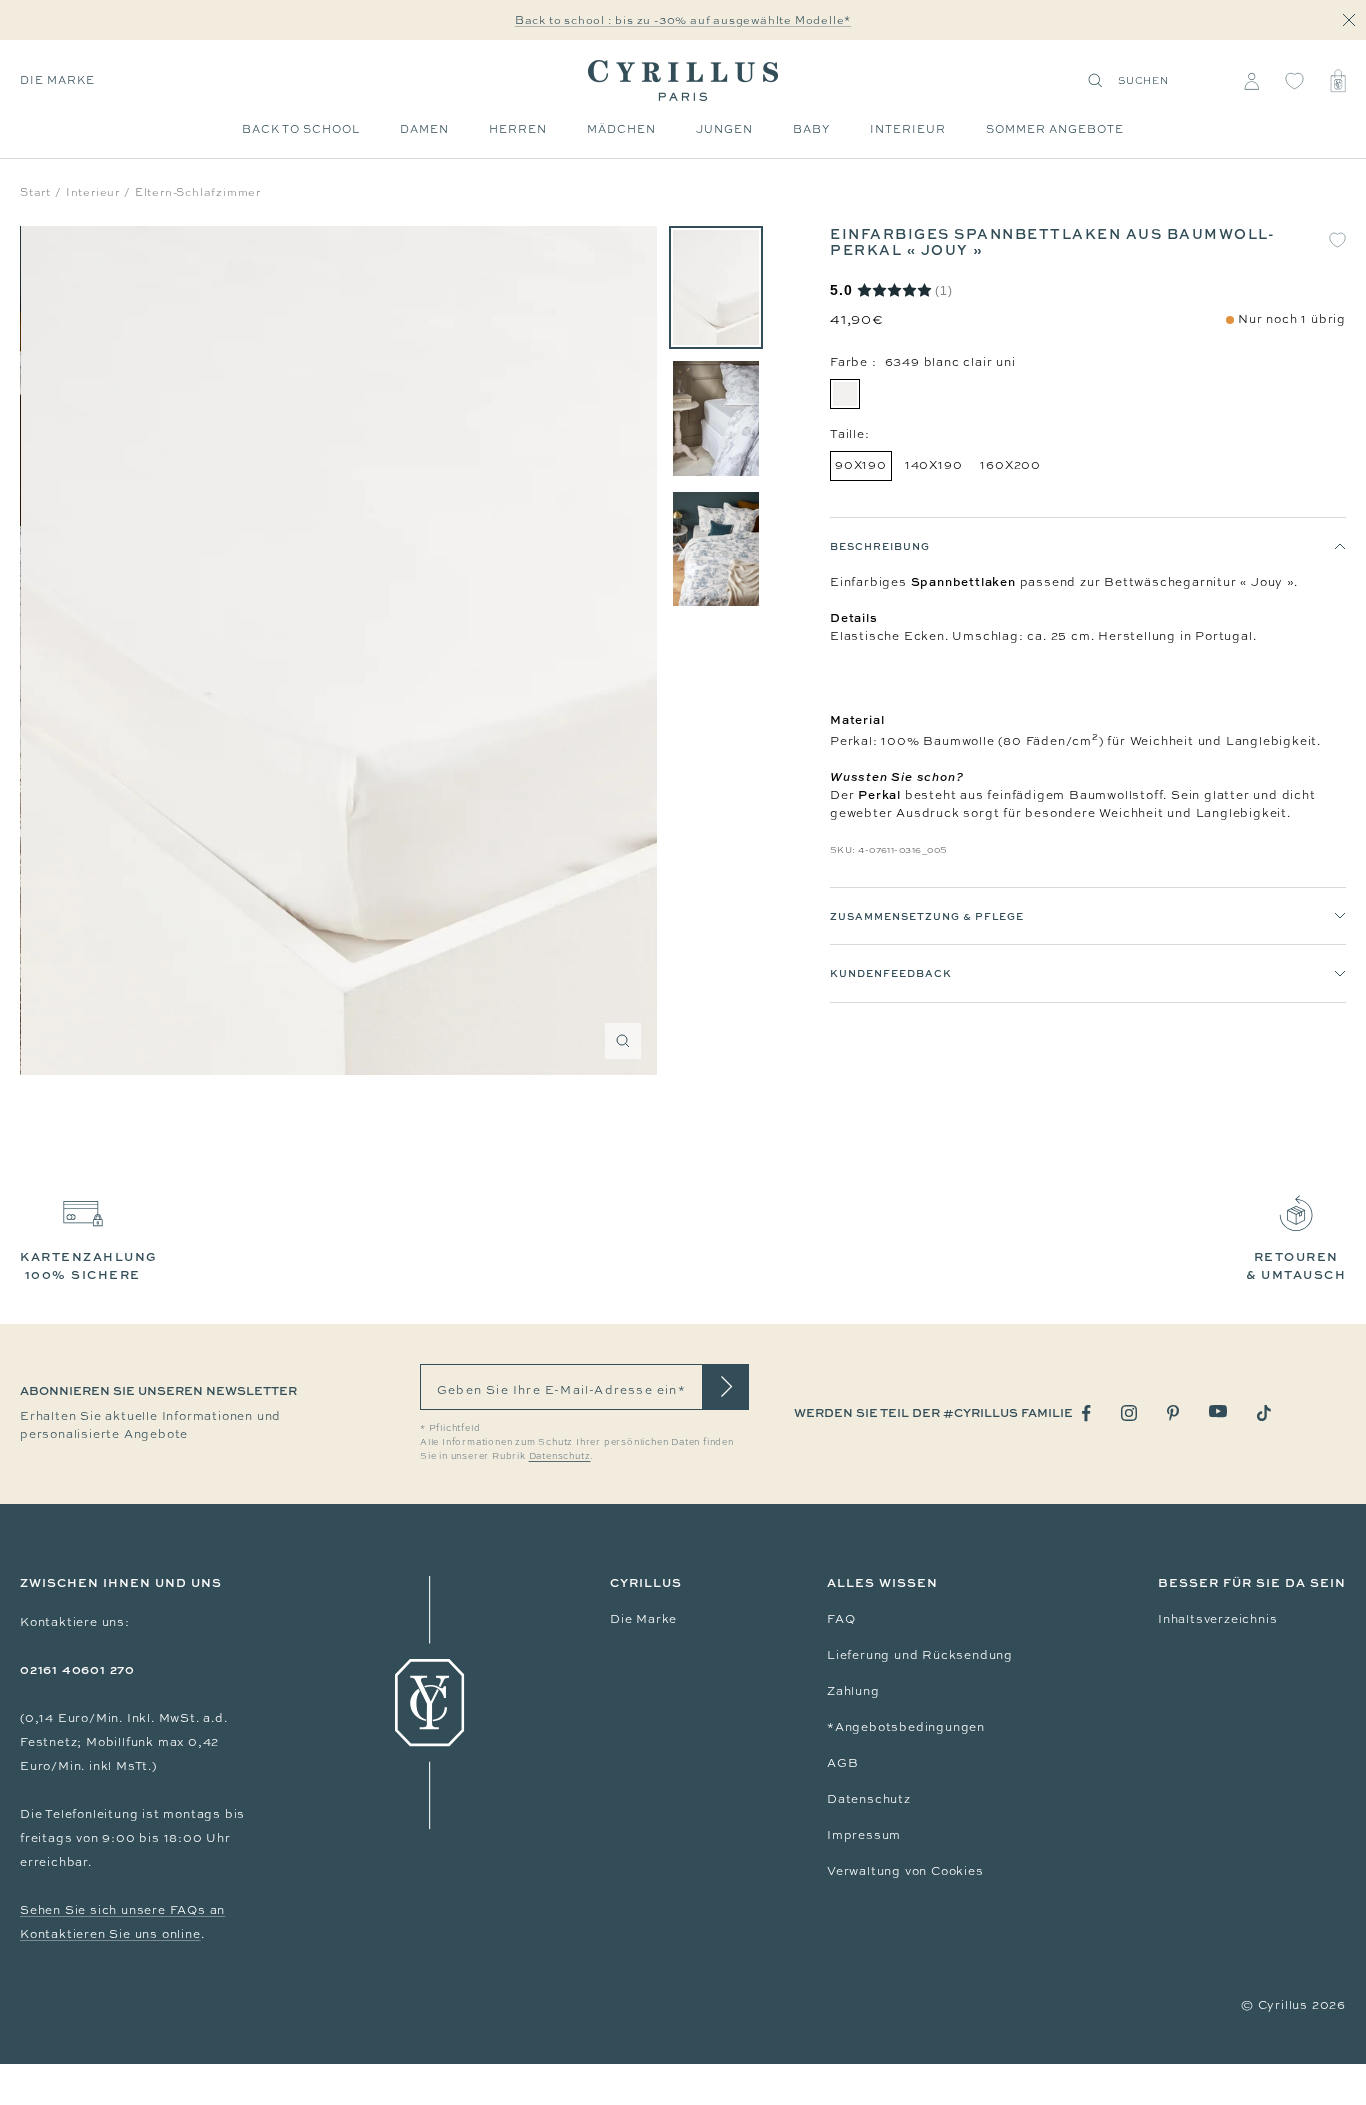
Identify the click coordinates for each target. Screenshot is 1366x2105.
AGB (842, 1763)
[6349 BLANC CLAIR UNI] (845, 394)
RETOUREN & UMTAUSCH (1296, 1265)
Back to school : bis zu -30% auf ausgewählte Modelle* (683, 20)
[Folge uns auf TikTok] (1264, 1413)
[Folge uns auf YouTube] (1218, 1411)
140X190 (934, 465)
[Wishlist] (1294, 81)
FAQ (841, 1619)
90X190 (861, 465)
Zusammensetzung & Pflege (927, 916)
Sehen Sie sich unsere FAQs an (122, 1910)
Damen (424, 129)
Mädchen (621, 129)
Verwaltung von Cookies (905, 1871)
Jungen (724, 129)
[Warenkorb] (1338, 81)
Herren (518, 129)
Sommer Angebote (1055, 129)
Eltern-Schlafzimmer (198, 192)
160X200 (1010, 465)
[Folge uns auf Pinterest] (1173, 1413)
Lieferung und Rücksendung (920, 1655)
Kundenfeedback (891, 973)
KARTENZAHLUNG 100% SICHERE (89, 1265)
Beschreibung (880, 546)
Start (35, 192)
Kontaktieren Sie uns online (110, 1934)
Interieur (908, 129)
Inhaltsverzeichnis (1217, 1619)
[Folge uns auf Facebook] (1086, 1413)
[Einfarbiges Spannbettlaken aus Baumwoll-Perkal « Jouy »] (716, 287)
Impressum (864, 1835)
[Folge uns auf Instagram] (1129, 1413)
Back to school (301, 129)
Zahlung (853, 1691)
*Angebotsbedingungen (906, 1727)
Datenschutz (869, 1799)
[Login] (1251, 81)
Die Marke (57, 80)
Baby (811, 129)
